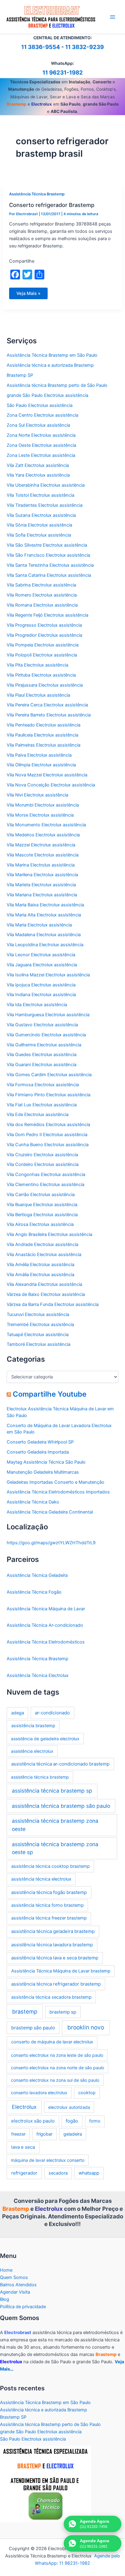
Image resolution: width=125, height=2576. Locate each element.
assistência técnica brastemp (40, 1777)
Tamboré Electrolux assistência (39, 1344)
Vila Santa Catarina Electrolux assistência (49, 575)
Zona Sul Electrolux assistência (38, 425)
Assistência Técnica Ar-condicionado (45, 1625)
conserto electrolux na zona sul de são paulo (55, 2080)
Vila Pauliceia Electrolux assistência (42, 735)
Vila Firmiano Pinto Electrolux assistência (49, 1095)
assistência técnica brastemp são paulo (61, 1806)
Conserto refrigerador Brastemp (52, 205)
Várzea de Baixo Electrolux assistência (46, 1294)
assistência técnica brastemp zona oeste (55, 1825)
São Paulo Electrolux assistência (40, 405)
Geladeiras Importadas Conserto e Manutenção (56, 1482)
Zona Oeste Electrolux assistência (41, 445)
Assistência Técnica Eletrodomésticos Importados (58, 1492)
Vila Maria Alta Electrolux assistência (44, 915)
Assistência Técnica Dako (33, 1502)
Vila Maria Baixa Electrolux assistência (45, 905)
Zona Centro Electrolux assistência (42, 415)
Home (6, 2270)
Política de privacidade (23, 2307)
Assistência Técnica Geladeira (37, 1575)
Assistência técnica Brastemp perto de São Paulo (57, 385)
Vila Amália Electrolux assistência (41, 1275)
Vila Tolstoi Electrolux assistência (41, 495)
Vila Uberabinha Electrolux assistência (46, 485)
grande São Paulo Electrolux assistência (47, 395)
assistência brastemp (33, 1726)
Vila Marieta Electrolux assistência (41, 885)
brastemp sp (63, 2012)
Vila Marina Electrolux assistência (41, 865)
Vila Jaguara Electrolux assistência (42, 965)
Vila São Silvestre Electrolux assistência (47, 545)
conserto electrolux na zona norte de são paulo (57, 2068)
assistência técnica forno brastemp (47, 1905)
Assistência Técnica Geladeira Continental (50, 1512)
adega (18, 1713)
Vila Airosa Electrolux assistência (40, 1224)
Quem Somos (14, 2277)
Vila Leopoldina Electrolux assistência (45, 945)
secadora (58, 2173)
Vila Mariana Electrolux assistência (42, 895)
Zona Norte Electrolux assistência (41, 435)
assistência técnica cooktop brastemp (51, 1866)
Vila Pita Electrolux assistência (37, 665)
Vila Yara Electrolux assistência (38, 475)
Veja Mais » (29, 295)
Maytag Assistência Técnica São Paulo (46, 1462)
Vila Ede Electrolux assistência (38, 1115)
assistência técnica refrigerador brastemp (56, 1984)
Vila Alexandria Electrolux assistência (44, 1284)
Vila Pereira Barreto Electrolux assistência (49, 715)
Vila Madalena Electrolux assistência (44, 935)
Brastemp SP (20, 375)
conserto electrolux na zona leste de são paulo (57, 2055)
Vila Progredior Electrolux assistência (44, 635)
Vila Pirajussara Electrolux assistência (45, 685)
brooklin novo (86, 2027)
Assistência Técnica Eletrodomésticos (46, 1642)
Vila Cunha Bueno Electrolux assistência (48, 1145)
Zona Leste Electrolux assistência (41, 455)
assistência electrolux (32, 1751)
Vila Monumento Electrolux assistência (46, 825)
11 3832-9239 (84, 47)
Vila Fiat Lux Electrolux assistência (42, 1105)
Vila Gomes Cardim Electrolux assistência (49, 1075)
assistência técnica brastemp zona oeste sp (55, 1848)
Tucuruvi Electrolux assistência (38, 1314)
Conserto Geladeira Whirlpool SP (40, 1442)
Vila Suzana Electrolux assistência (41, 515)
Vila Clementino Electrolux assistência (46, 1185)
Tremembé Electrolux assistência (40, 1325)
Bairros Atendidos (18, 2285)
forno (95, 2121)
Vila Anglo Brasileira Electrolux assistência (49, 1234)
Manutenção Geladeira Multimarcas (43, 1472)
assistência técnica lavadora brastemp (52, 1945)
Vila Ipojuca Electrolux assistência (41, 985)
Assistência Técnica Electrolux (38, 1675)
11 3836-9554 (41, 47)
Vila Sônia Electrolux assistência (39, 525)
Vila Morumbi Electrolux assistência (43, 805)
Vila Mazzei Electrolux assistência (41, 845)
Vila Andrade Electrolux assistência (42, 1244)
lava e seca (23, 2147)
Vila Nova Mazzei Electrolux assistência (47, 775)
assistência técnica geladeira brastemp (53, 1931)
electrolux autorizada (69, 2107)
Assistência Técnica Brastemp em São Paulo (52, 355)
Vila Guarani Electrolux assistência (42, 1065)
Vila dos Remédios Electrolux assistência (48, 1125)
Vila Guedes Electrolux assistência (42, 1055)
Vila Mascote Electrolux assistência (43, 855)
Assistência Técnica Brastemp (37, 194)
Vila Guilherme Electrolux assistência (44, 1045)
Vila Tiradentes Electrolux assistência (45, 505)
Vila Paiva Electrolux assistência (39, 755)
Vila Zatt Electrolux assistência (38, 465)
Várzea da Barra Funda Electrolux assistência (53, 1304)
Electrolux (24, 2107)
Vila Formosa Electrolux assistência (43, 1085)
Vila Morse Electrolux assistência (40, 815)
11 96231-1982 (63, 73)
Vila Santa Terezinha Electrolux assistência (50, 565)
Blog (5, 2299)
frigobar (44, 2134)
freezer (18, 2134)
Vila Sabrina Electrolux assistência (41, 585)
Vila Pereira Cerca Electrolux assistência (47, 705)
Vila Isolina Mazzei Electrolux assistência (48, 975)
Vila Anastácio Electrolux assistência (44, 1255)
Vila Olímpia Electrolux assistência (41, 765)
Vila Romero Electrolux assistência (42, 595)
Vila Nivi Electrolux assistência (37, 795)
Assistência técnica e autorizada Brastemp (50, 365)
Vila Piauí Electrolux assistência (38, 695)
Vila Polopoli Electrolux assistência (42, 655)
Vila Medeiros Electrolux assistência (43, 835)
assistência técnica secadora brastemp (51, 1997)
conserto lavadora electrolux (39, 2093)
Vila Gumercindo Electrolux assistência (46, 1035)
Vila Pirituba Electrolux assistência (41, 675)
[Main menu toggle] (113, 17)
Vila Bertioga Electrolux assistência (42, 1215)
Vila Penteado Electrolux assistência (44, 725)
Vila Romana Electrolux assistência (42, 605)
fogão (72, 2121)
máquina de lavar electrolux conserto (48, 2160)
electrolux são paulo (33, 2121)
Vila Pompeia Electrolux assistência (43, 645)
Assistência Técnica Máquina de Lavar (46, 1609)
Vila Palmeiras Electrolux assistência (44, 745)
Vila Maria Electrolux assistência (39, 925)
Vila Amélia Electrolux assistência (41, 1265)
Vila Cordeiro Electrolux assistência (43, 1164)
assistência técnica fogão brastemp (49, 1892)
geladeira (73, 2134)
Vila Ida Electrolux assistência (37, 1005)
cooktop (87, 2093)
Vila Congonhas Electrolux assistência (46, 1174)
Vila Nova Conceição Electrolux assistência (51, 785)
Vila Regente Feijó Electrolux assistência (47, 615)
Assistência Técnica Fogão (34, 1592)
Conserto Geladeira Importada (38, 1452)
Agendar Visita (15, 2292)
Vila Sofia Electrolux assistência (39, 535)
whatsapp (89, 2173)
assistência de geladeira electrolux (45, 1739)
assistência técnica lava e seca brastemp (55, 1958)
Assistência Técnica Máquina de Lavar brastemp (61, 1971)
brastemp (25, 2011)
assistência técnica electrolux (41, 1879)
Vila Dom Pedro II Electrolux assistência (47, 1135)
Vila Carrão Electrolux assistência (41, 1195)
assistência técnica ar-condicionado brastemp (60, 1764)
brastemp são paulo (33, 2028)
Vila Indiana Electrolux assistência (41, 995)
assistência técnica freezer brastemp (49, 1918)
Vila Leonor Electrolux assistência (41, 955)
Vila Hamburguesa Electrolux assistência (48, 1015)
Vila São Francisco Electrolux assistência (48, 555)
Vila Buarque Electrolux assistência (42, 1205)
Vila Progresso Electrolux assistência (44, 625)
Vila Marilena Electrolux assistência (42, 875)
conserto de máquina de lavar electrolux (52, 2042)
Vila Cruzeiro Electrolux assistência (42, 1155)
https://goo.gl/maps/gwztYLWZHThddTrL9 (51, 1543)
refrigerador (24, 2173)
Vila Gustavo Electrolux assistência (42, 1025)
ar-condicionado (52, 1713)
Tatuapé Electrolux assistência (38, 1335)
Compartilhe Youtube (50, 1394)
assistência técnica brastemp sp (52, 1791)
